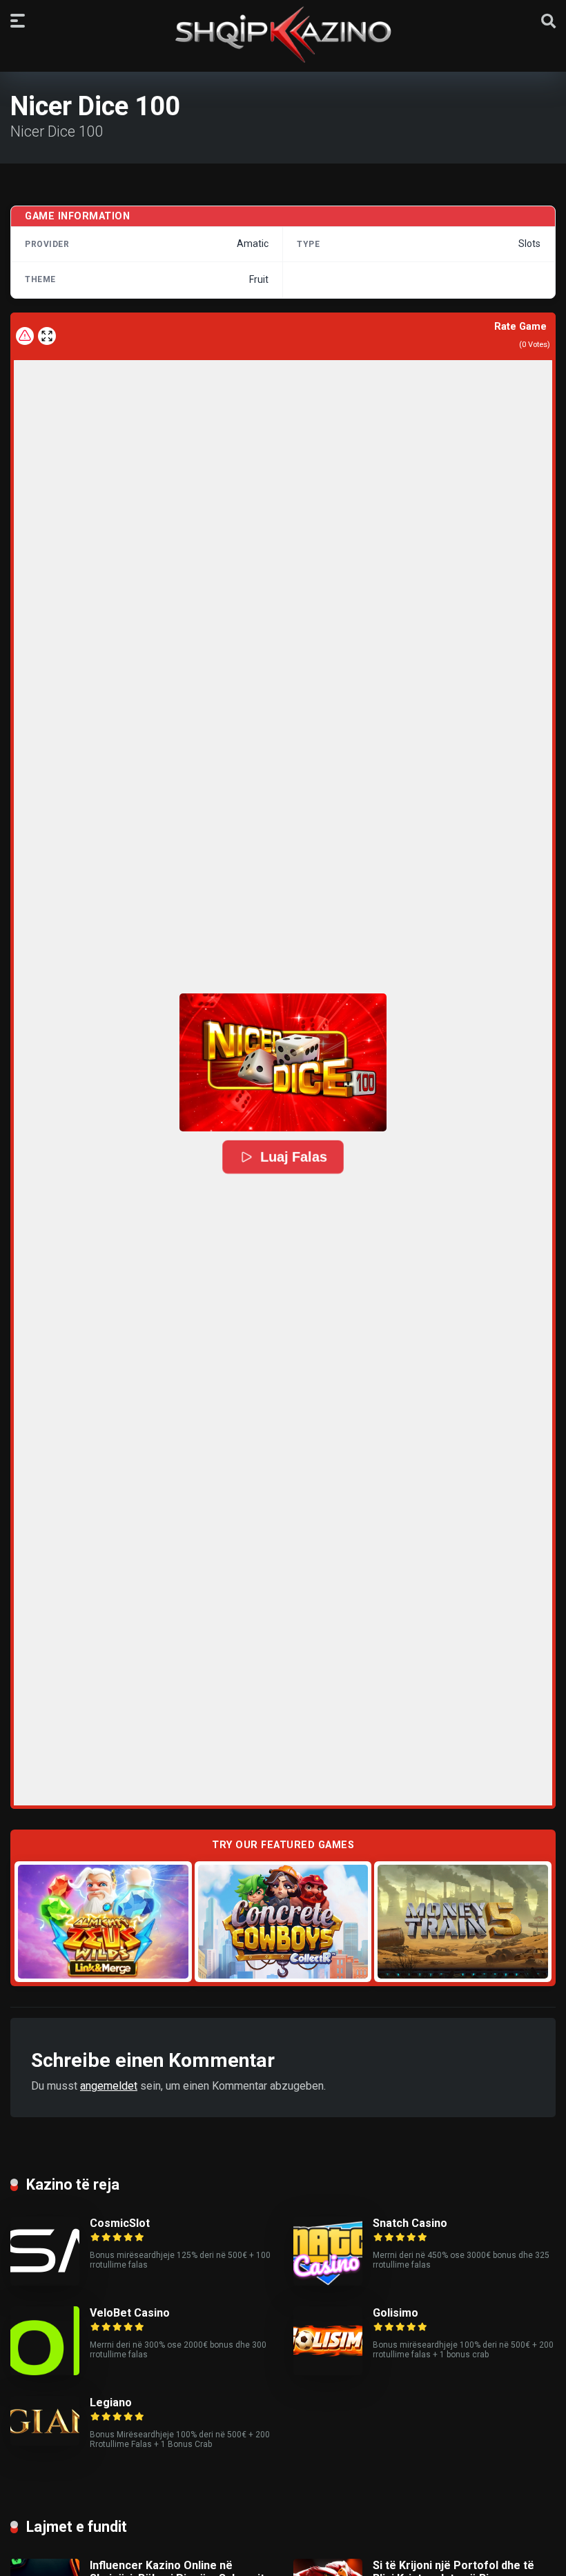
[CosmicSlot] (45, 2282)
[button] (283, 1062)
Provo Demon (103, 1921)
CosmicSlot (120, 2223)
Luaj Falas (294, 1157)
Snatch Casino (410, 2223)
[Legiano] (45, 2442)
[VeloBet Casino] (45, 2371)
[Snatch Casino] (328, 2282)
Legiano (111, 2402)
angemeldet (109, 2086)
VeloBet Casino (130, 2313)
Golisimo (396, 2313)
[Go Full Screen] (47, 336)
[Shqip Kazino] (283, 34)
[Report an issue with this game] (25, 336)
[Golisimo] (328, 2371)
